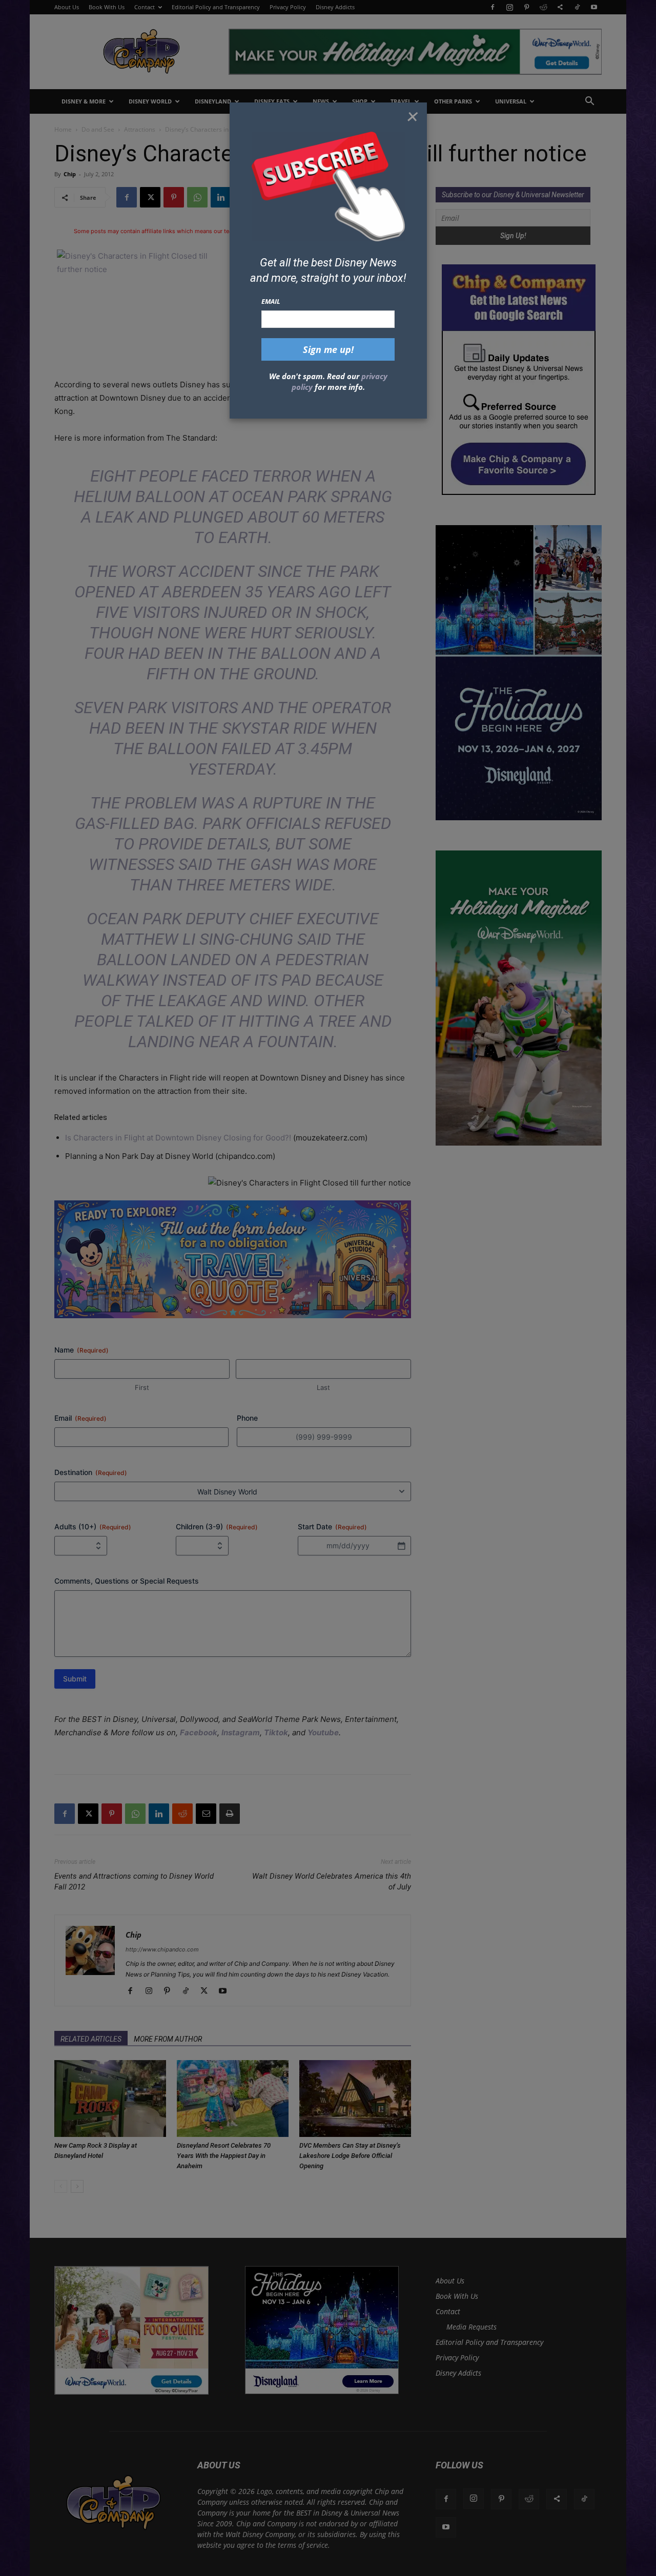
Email (271, 301)
